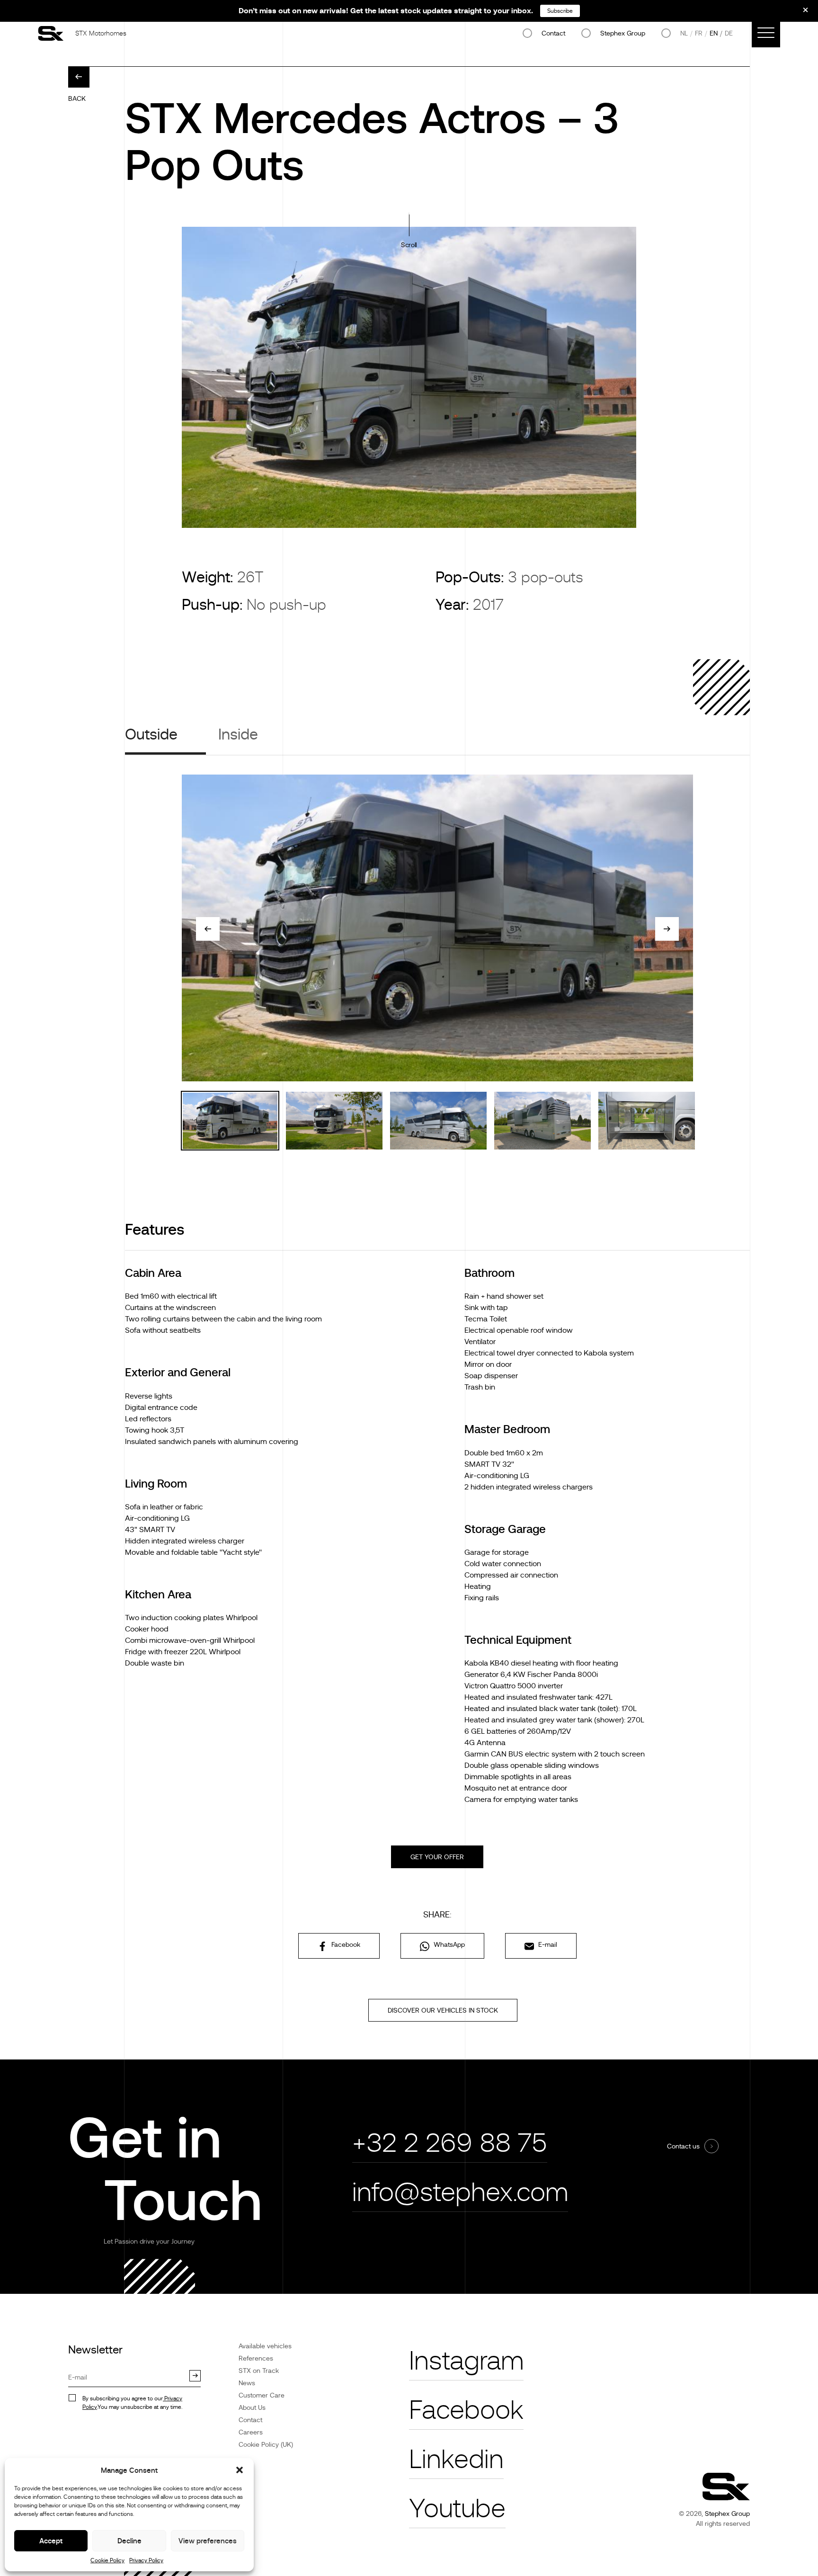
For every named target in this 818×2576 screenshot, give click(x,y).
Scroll (409, 245)
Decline (129, 2541)
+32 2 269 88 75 (450, 2143)
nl (684, 33)
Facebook (345, 1944)
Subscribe (560, 11)
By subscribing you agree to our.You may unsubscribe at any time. (132, 2403)
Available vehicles (265, 2346)
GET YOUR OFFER (437, 1857)
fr (699, 33)
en (714, 33)
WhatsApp (448, 1944)
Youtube (457, 2509)
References (256, 2358)
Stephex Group (623, 33)
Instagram (466, 2361)
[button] (240, 2470)
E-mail (547, 1944)
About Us (252, 2407)
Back (77, 98)
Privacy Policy (146, 2560)
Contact (553, 33)
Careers (251, 2432)
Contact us (683, 2146)
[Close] (799, 13)
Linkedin (456, 2459)
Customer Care (262, 2395)
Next (667, 929)
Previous (208, 929)
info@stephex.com (460, 2192)
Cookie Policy (107, 2560)
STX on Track (259, 2371)
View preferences (208, 2541)
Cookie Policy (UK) (266, 2444)
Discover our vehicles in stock (443, 2010)
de (729, 33)
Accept (51, 2541)
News (247, 2383)
